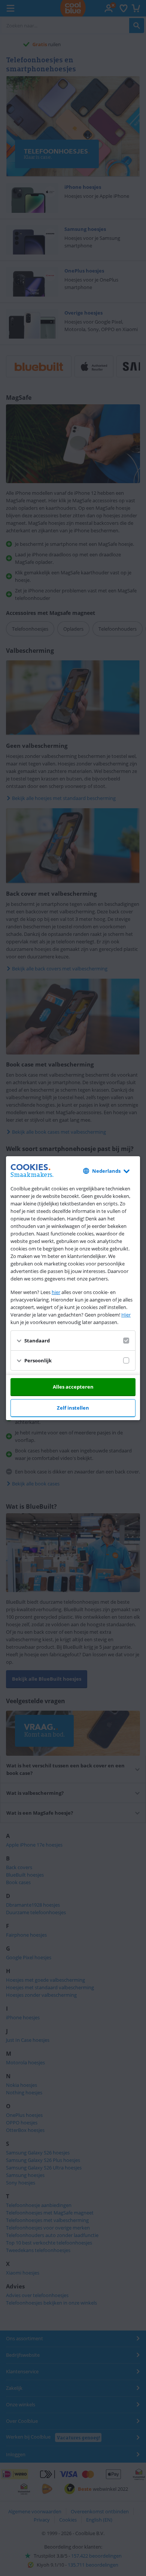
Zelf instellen (73, 1408)
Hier (126, 1315)
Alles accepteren (73, 1387)
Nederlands (106, 1171)
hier (56, 1292)
